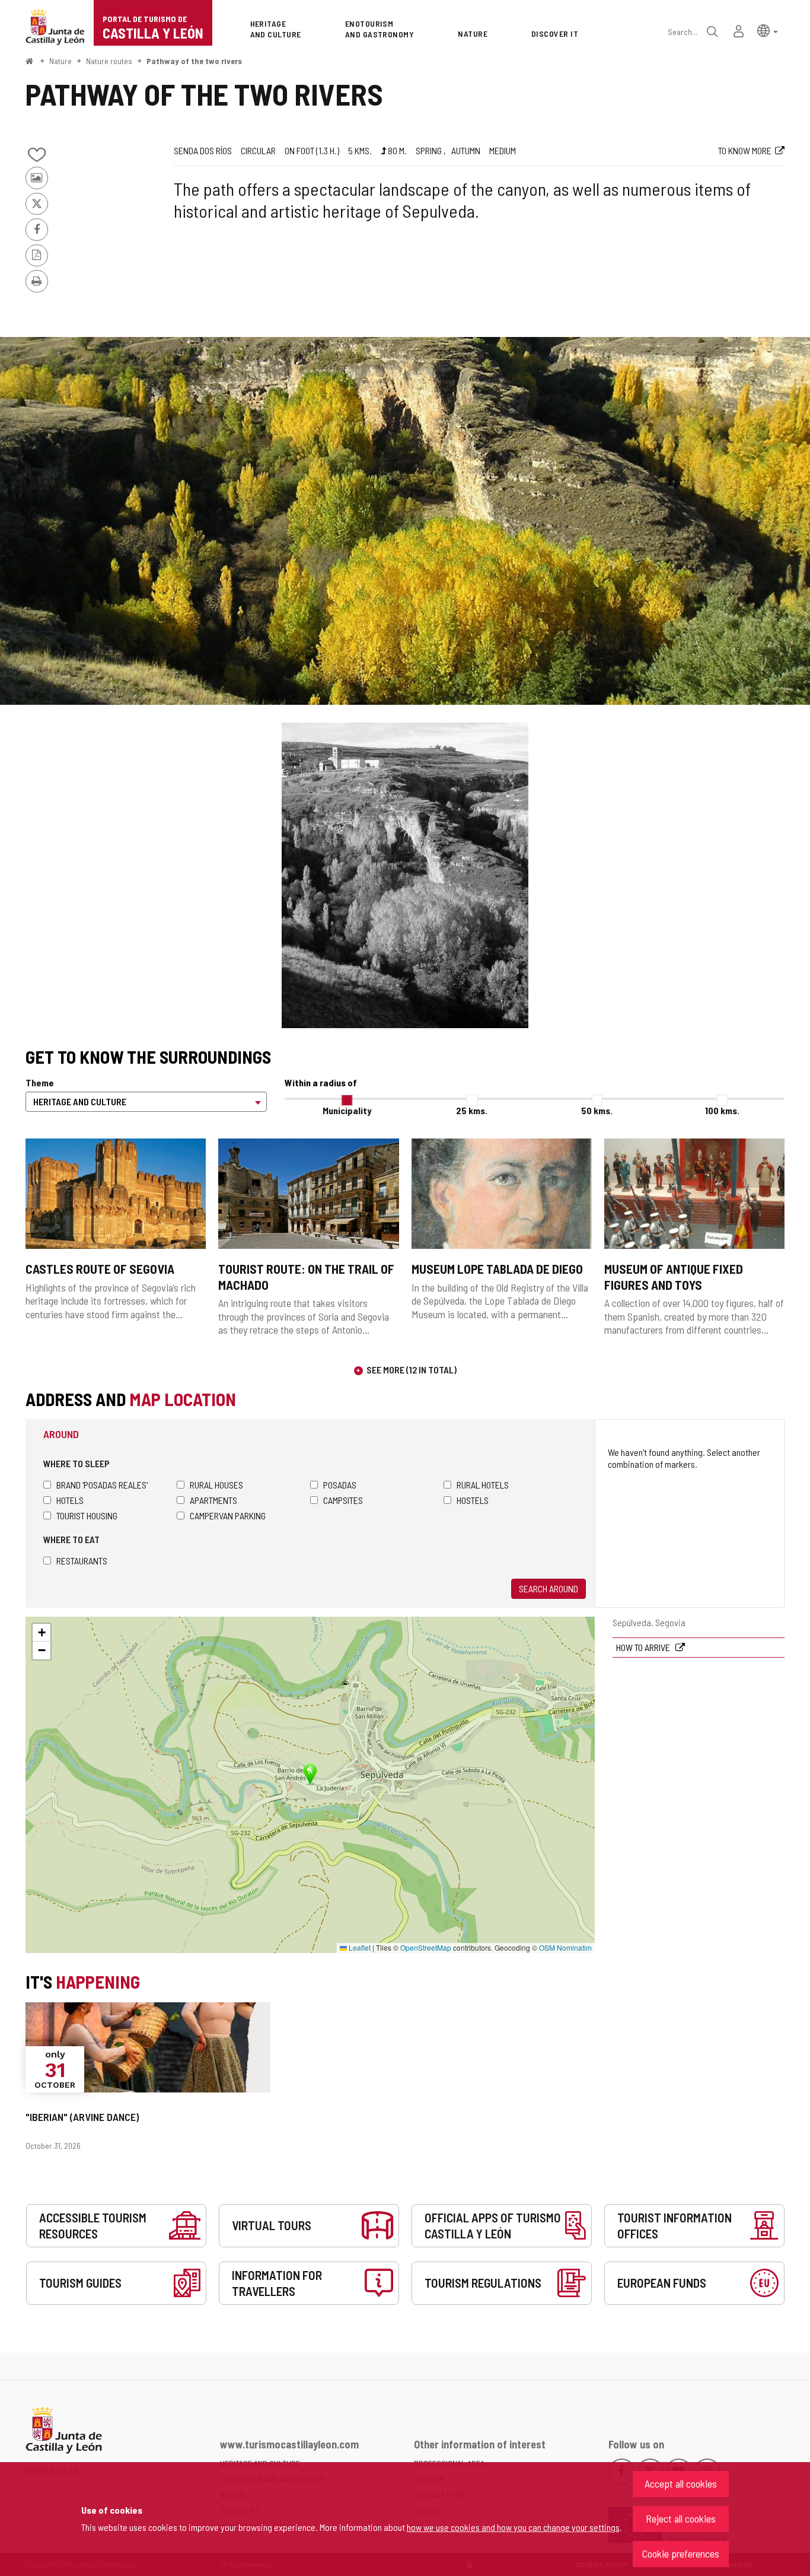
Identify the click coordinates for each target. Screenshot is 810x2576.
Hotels (70, 1500)
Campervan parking (228, 1516)
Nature (60, 61)
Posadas (340, 1485)
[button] (768, 30)
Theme (40, 1082)
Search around (548, 1588)
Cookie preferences (681, 2553)
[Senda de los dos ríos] (405, 521)
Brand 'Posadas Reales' (102, 1485)
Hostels (473, 1500)
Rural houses (216, 1485)
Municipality (347, 1110)
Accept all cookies (681, 2483)
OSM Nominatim (565, 1947)
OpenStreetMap (426, 1947)
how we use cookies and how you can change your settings (513, 2527)
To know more (745, 150)
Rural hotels (483, 1485)
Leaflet (359, 1947)
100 (722, 1110)
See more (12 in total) (412, 1370)
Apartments (213, 1500)
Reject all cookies (681, 2518)
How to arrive (644, 1647)
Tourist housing (87, 1516)
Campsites (343, 1500)
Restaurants (82, 1561)
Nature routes (109, 61)
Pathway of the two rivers (194, 61)
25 (472, 1110)
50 (597, 1110)
